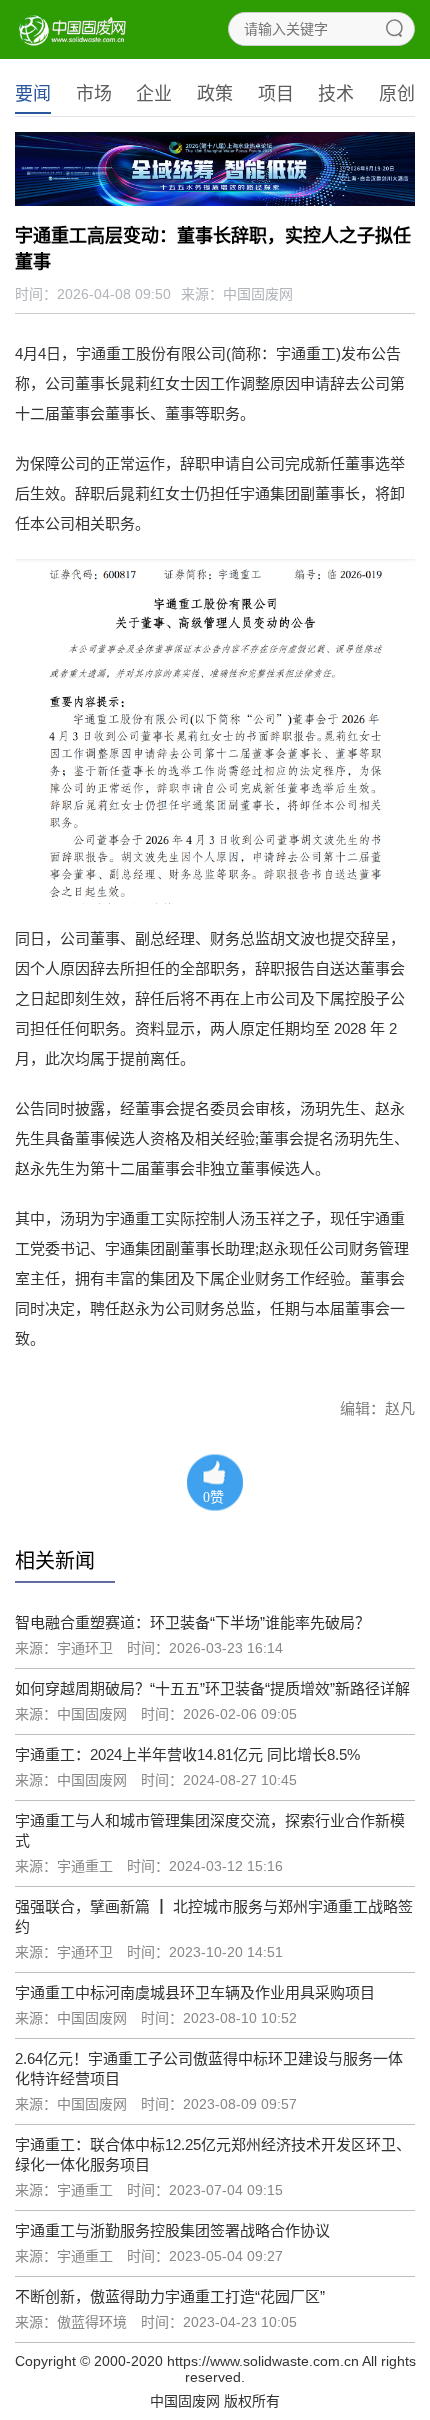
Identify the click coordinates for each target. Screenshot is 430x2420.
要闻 (33, 94)
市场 (94, 94)
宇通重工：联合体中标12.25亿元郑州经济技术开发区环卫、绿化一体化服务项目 (213, 2154)
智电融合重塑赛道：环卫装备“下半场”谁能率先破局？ (192, 1622)
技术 (336, 94)
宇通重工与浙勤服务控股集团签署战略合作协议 (172, 2230)
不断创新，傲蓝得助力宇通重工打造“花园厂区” (170, 2296)
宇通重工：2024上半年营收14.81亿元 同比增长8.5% (187, 1754)
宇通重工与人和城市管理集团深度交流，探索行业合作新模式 (210, 1830)
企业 (154, 94)
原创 (397, 94)
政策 (215, 94)
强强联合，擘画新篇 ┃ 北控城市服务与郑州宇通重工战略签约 (214, 1916)
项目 (276, 94)
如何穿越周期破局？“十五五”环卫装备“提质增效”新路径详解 (212, 1688)
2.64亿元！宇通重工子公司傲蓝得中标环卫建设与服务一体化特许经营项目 (209, 2068)
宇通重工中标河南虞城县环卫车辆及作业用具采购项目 (195, 1992)
